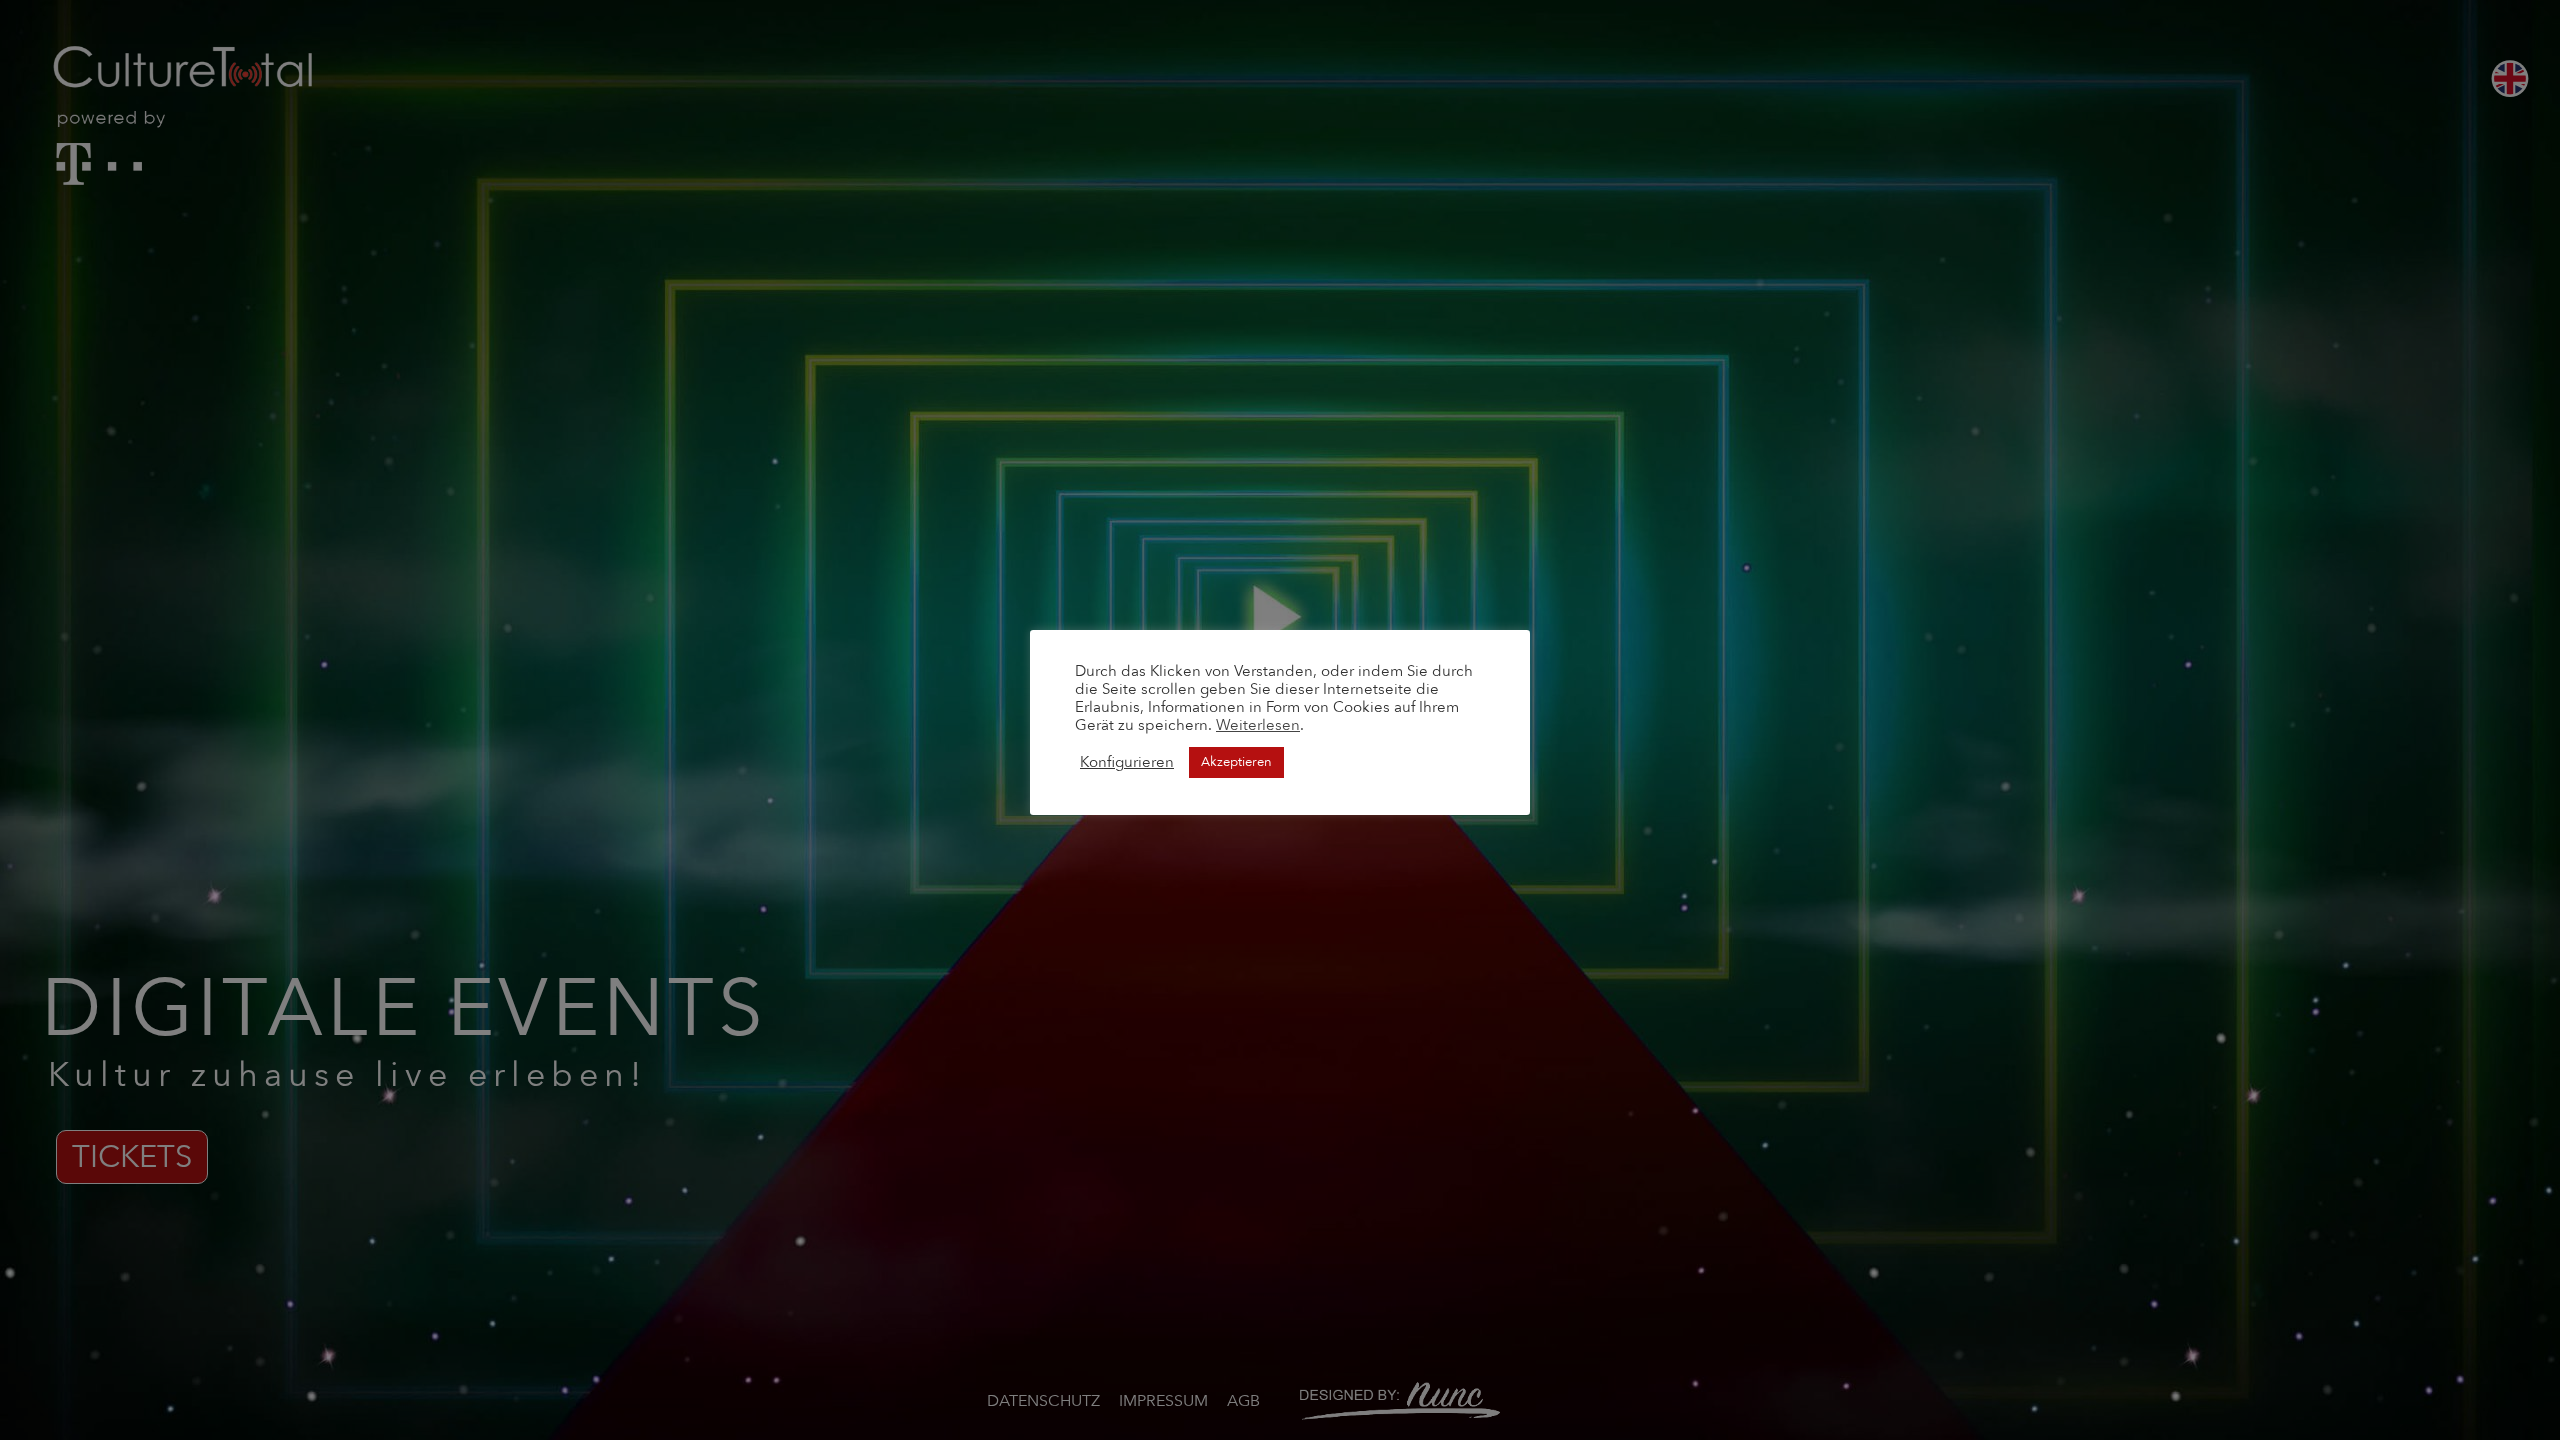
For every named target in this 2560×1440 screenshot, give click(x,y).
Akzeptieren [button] (1236, 762)
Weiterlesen (1258, 725)
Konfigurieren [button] (1127, 762)
